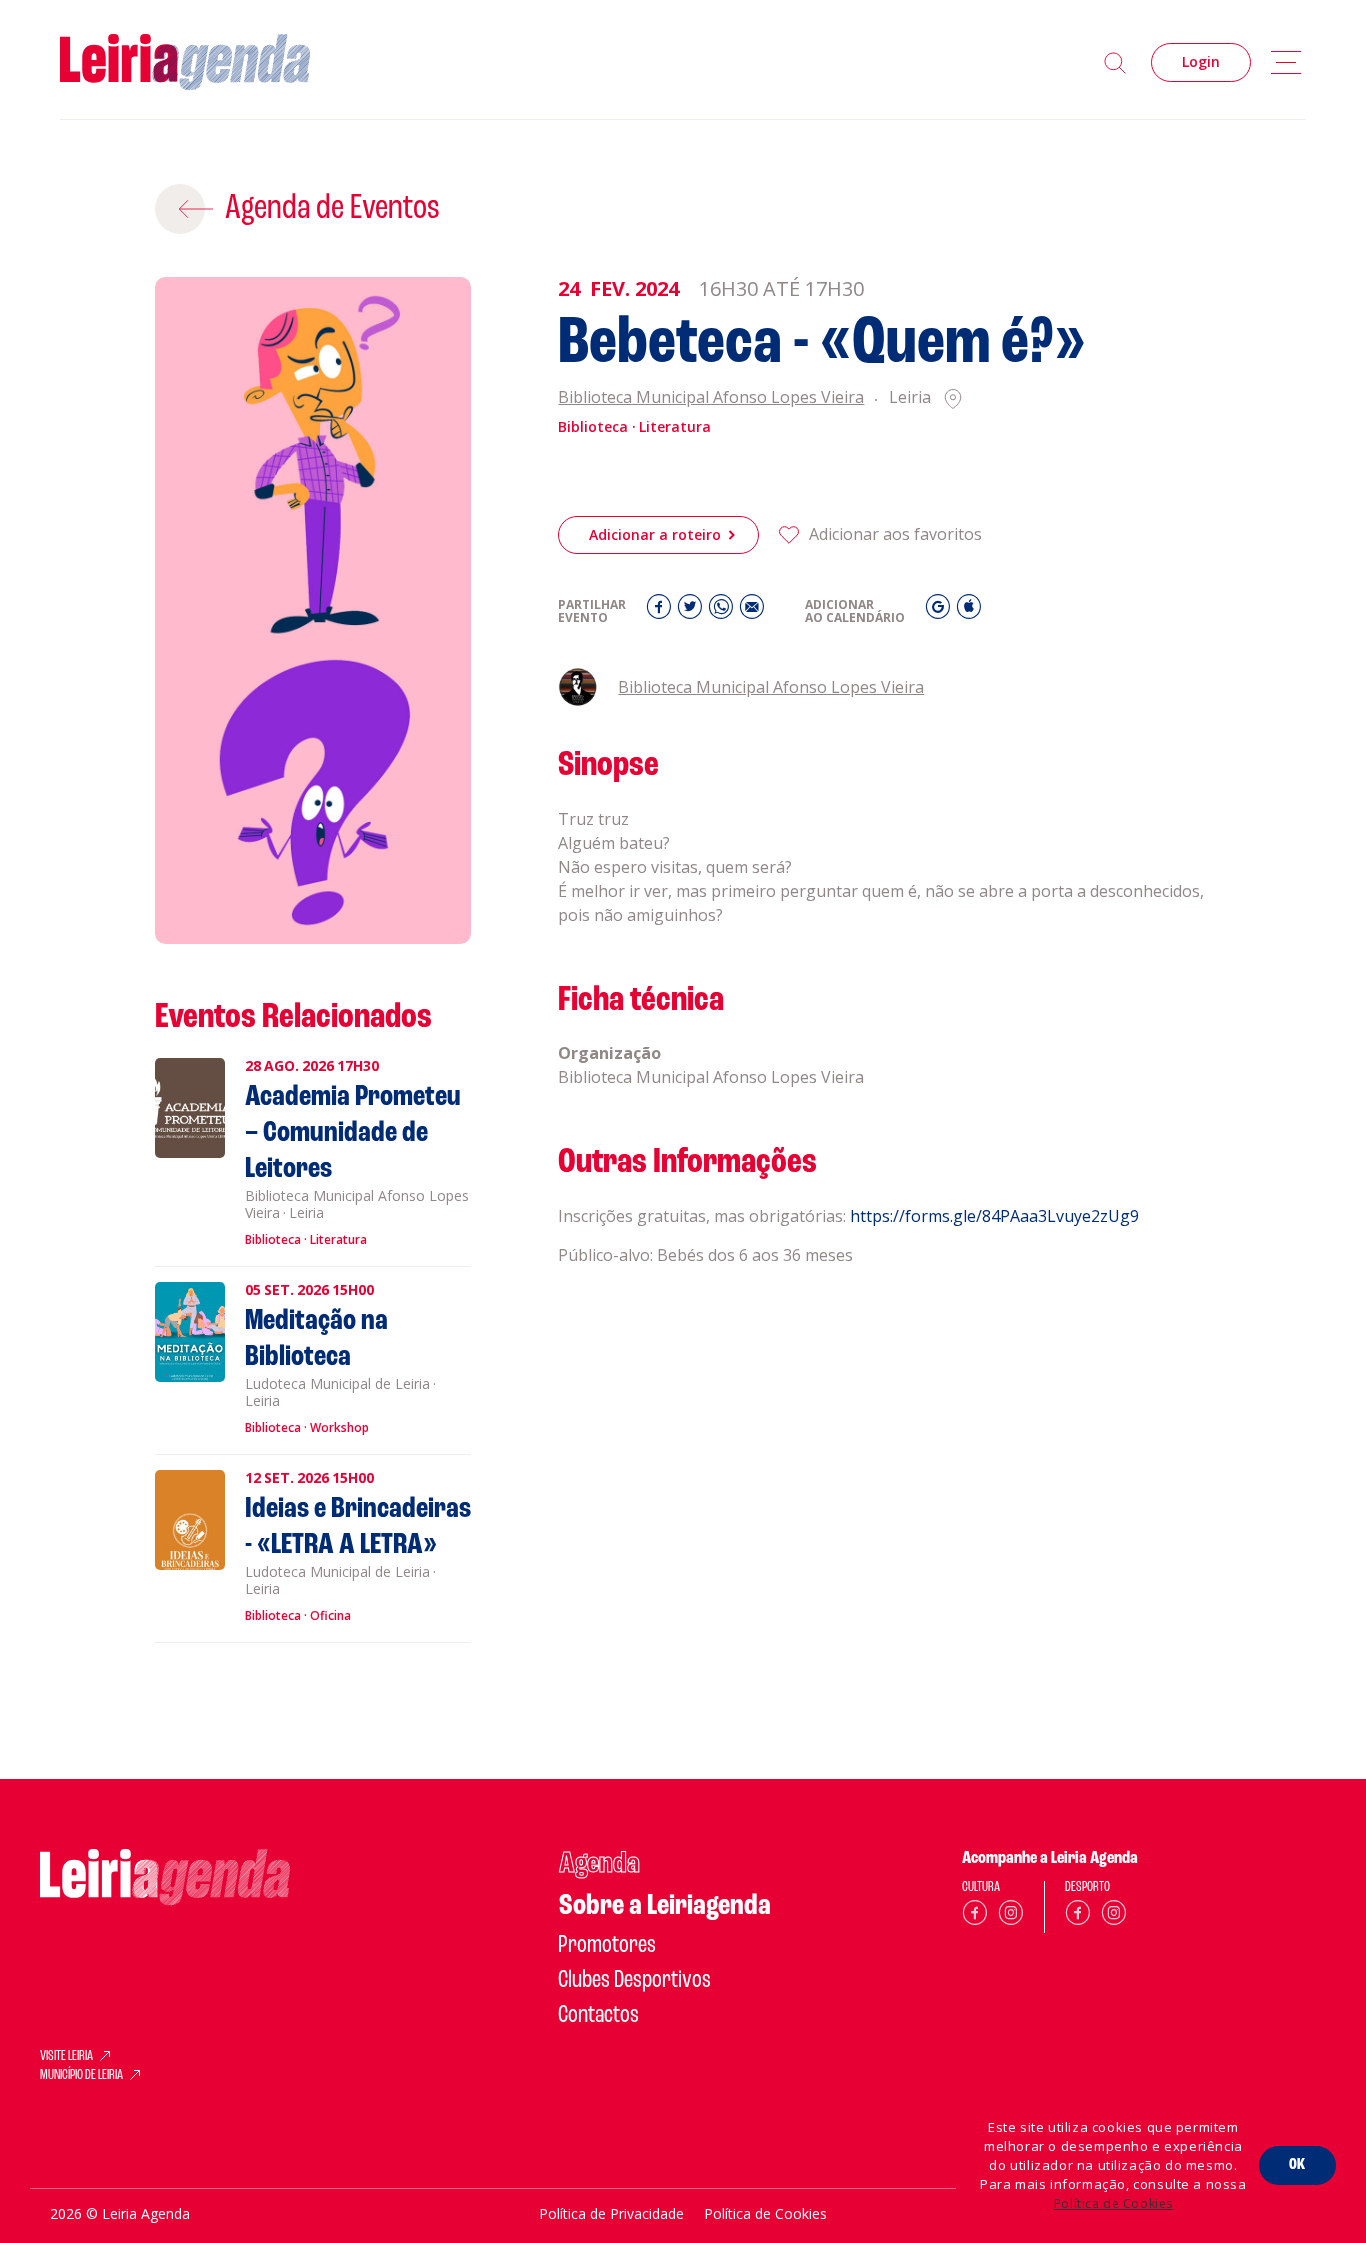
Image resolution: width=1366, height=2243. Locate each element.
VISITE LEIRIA (66, 2057)
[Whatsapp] (723, 611)
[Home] (185, 62)
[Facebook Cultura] (975, 1916)
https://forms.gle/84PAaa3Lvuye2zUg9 (994, 1216)
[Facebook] (661, 611)
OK (1297, 2165)
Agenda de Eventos (332, 209)
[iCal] (969, 611)
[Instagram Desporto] (1114, 1916)
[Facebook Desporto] (1078, 1916)
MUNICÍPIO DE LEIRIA (81, 2076)
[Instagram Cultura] (1011, 1916)
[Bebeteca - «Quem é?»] (313, 611)
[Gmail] (940, 611)
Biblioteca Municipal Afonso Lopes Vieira (711, 398)
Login (1201, 61)
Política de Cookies (1113, 2203)
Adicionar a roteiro (655, 534)
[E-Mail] (752, 611)
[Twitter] (692, 611)
